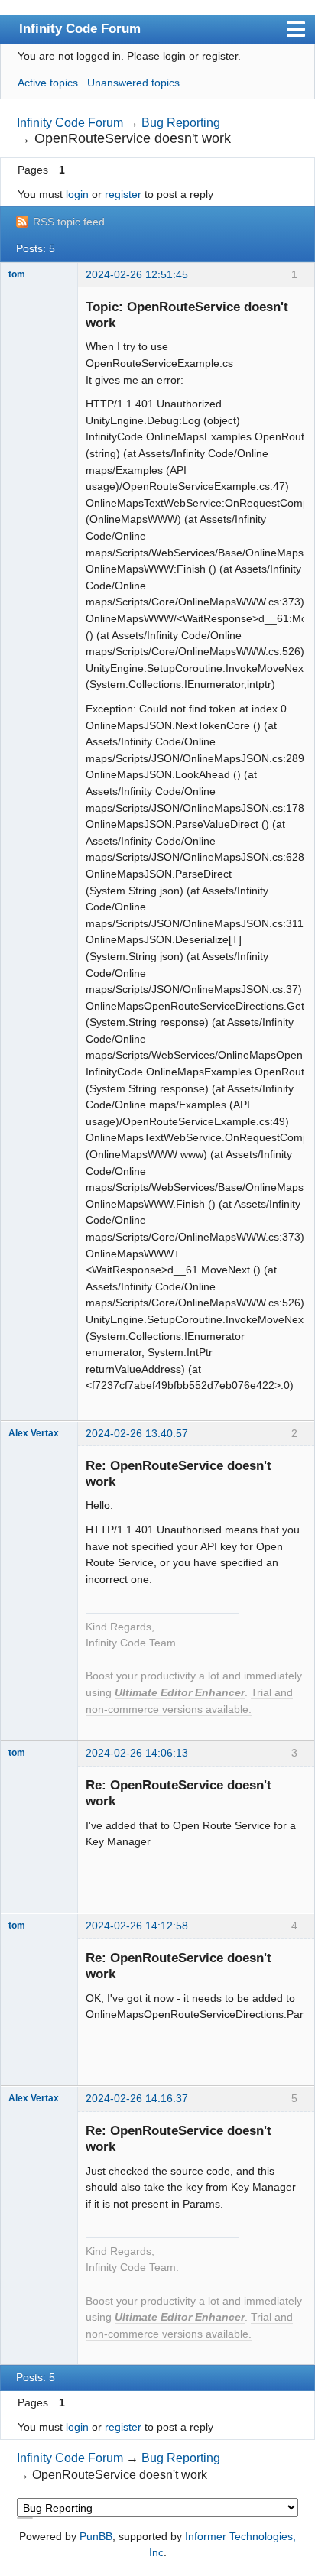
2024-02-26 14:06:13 (137, 1753)
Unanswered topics (133, 83)
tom (17, 274)
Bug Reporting (181, 123)
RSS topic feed (69, 222)
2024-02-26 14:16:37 (137, 2098)
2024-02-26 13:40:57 (137, 1433)
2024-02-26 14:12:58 (137, 1926)
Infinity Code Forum (80, 28)
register (123, 194)
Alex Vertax (34, 1433)
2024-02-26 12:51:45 (137, 274)
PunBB (96, 2536)
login (77, 194)
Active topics (48, 83)
